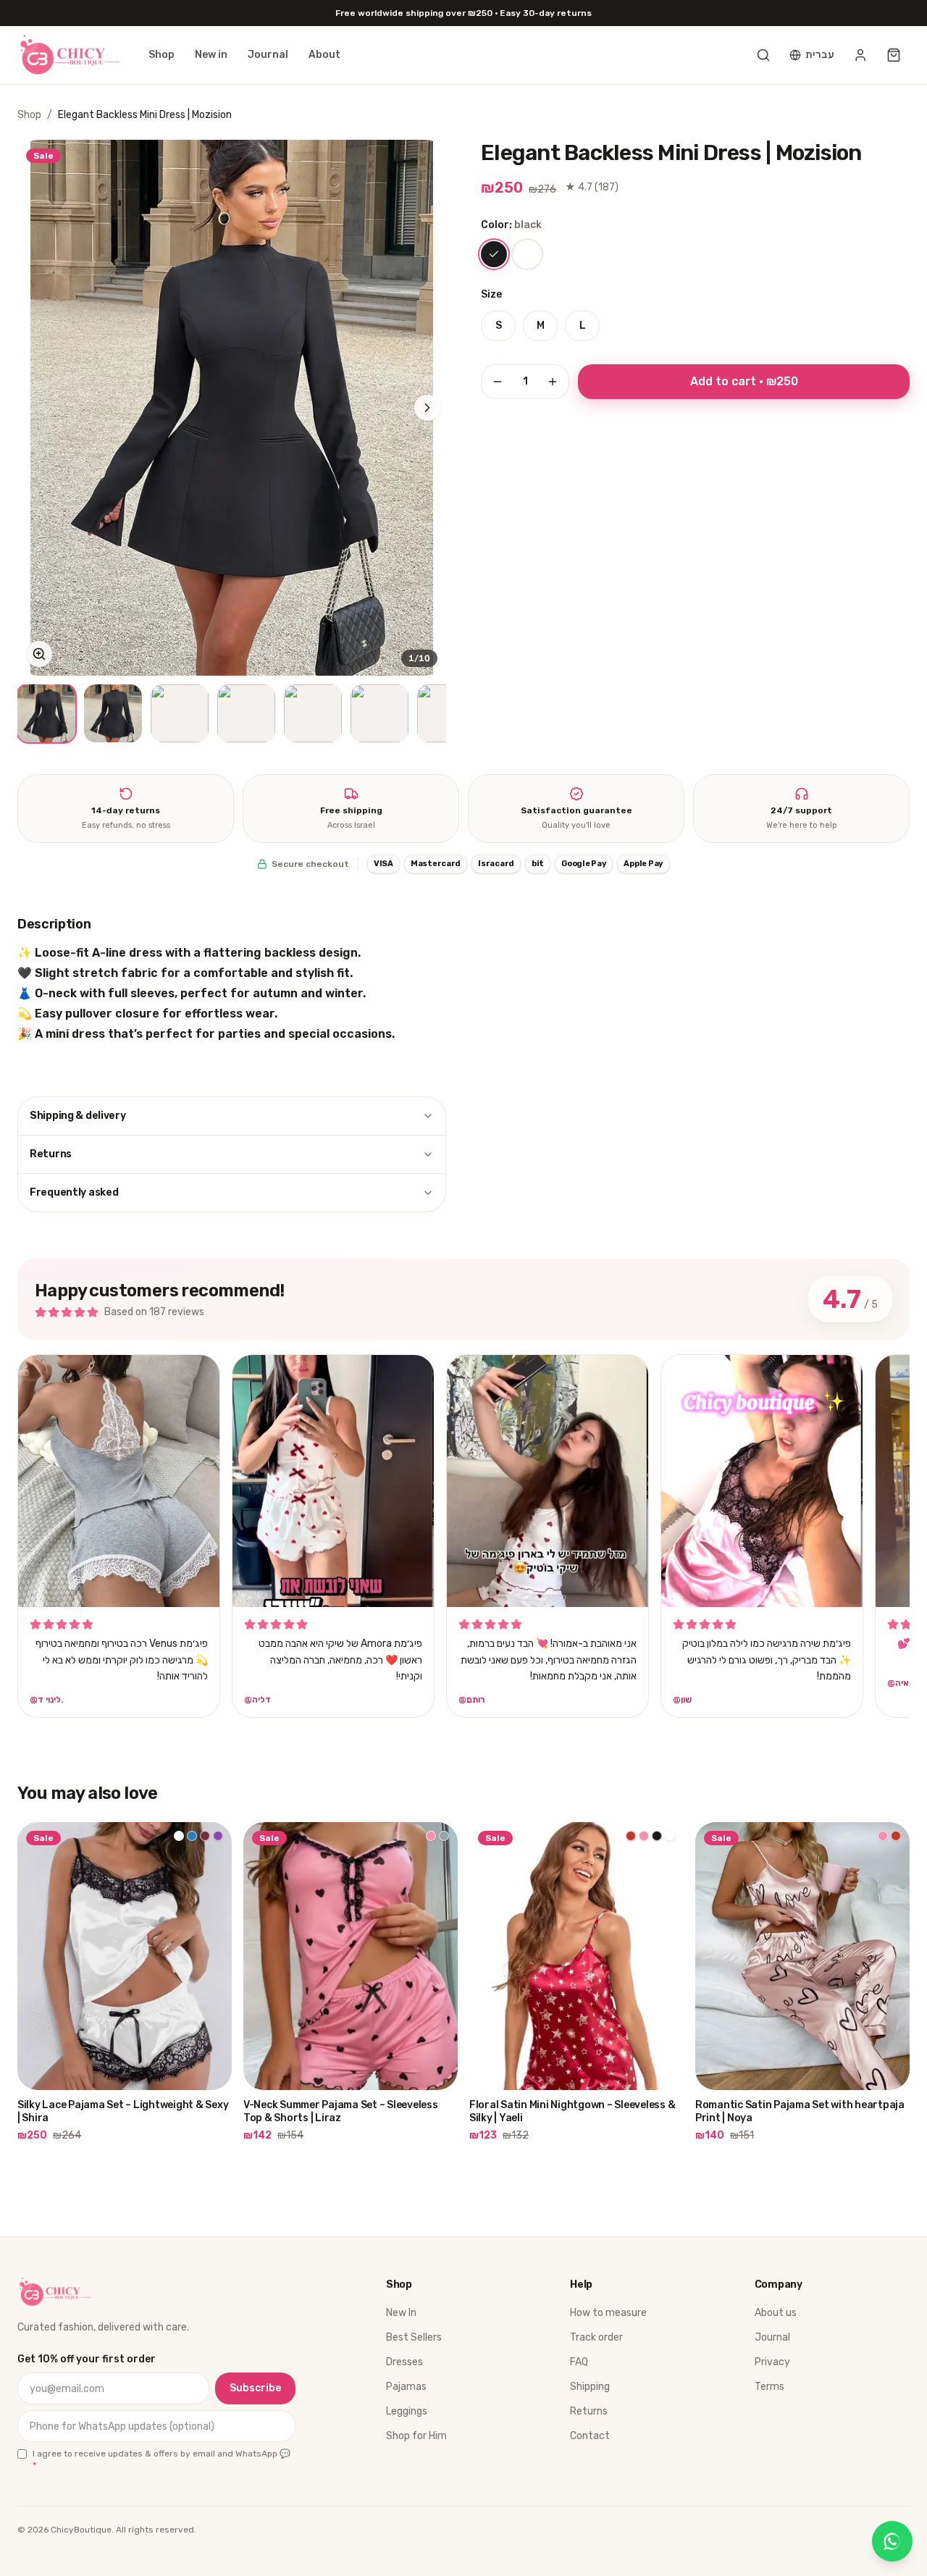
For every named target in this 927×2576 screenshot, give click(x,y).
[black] (494, 254)
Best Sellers (414, 2337)
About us (776, 2313)
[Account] (860, 55)
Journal (268, 55)
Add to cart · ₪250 (744, 381)
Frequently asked (74, 1192)
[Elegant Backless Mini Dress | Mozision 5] (313, 713)
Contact (590, 2436)
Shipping (590, 2387)
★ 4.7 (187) (592, 187)
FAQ (579, 2362)
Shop (162, 55)
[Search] (763, 55)
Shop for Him (416, 2436)
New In (401, 2313)
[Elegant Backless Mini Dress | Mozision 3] (180, 713)
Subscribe (255, 2388)
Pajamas (406, 2387)
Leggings (407, 2411)
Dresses (404, 2362)
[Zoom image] (39, 654)
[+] (553, 382)
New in (211, 55)
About (324, 55)
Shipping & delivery (78, 1116)
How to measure (608, 2313)
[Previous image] (36, 408)
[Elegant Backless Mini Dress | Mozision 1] (46, 713)
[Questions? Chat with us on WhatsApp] (892, 2541)
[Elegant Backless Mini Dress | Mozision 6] (379, 713)
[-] (498, 382)
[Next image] (427, 408)
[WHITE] (527, 254)
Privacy (772, 2362)
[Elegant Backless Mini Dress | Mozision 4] (246, 713)
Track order (596, 2337)
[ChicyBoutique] (68, 55)
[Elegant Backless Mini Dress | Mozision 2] (113, 713)
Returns (51, 1154)
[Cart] (894, 55)
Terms (769, 2387)
